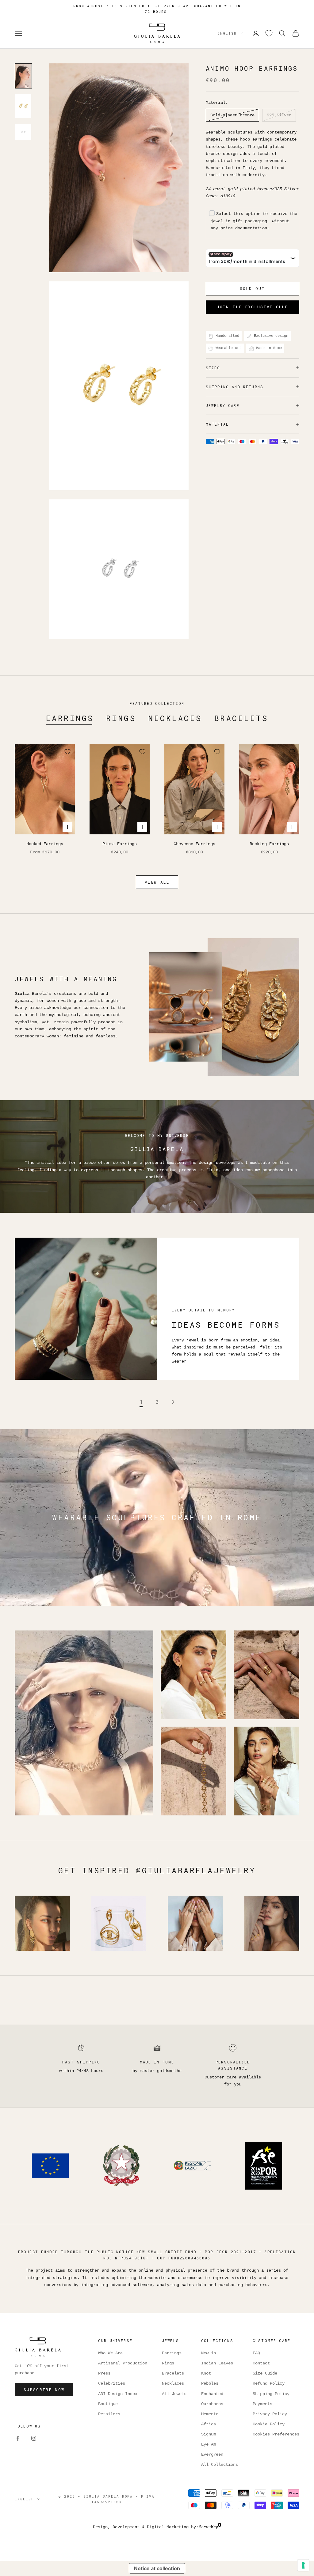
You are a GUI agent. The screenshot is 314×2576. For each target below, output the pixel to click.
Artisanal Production (123, 2363)
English (227, 33)
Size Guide (265, 2373)
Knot (206, 2373)
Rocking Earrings (269, 844)
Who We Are (110, 2353)
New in (209, 2353)
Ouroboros (212, 2404)
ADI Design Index (118, 2394)
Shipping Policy (271, 2394)
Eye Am (209, 2444)
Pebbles (210, 2383)
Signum (209, 2434)
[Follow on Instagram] (34, 2438)
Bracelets (241, 718)
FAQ (256, 2353)
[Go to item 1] (23, 76)
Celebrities (112, 2383)
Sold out (253, 288)
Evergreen (212, 2454)
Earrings (70, 718)
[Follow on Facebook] (18, 2438)
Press (104, 2373)
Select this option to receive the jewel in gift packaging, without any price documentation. (254, 221)
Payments (262, 2404)
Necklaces (175, 718)
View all (157, 882)
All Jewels (174, 2394)
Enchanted (212, 2394)
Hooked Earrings (45, 844)
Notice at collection (157, 2568)
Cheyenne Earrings (194, 844)
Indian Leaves (217, 2363)
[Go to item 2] (23, 106)
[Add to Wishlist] (67, 752)
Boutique (108, 2404)
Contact (261, 2363)
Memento (210, 2414)
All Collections (220, 2465)
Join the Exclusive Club (252, 307)
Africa (209, 2424)
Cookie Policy (269, 2424)
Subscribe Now (44, 2390)
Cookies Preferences (276, 2434)
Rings (121, 718)
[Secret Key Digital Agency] (210, 2527)
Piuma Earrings (120, 844)
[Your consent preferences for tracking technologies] (303, 2565)
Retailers (109, 2414)
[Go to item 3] (23, 132)
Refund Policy (269, 2383)
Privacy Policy (270, 2414)
